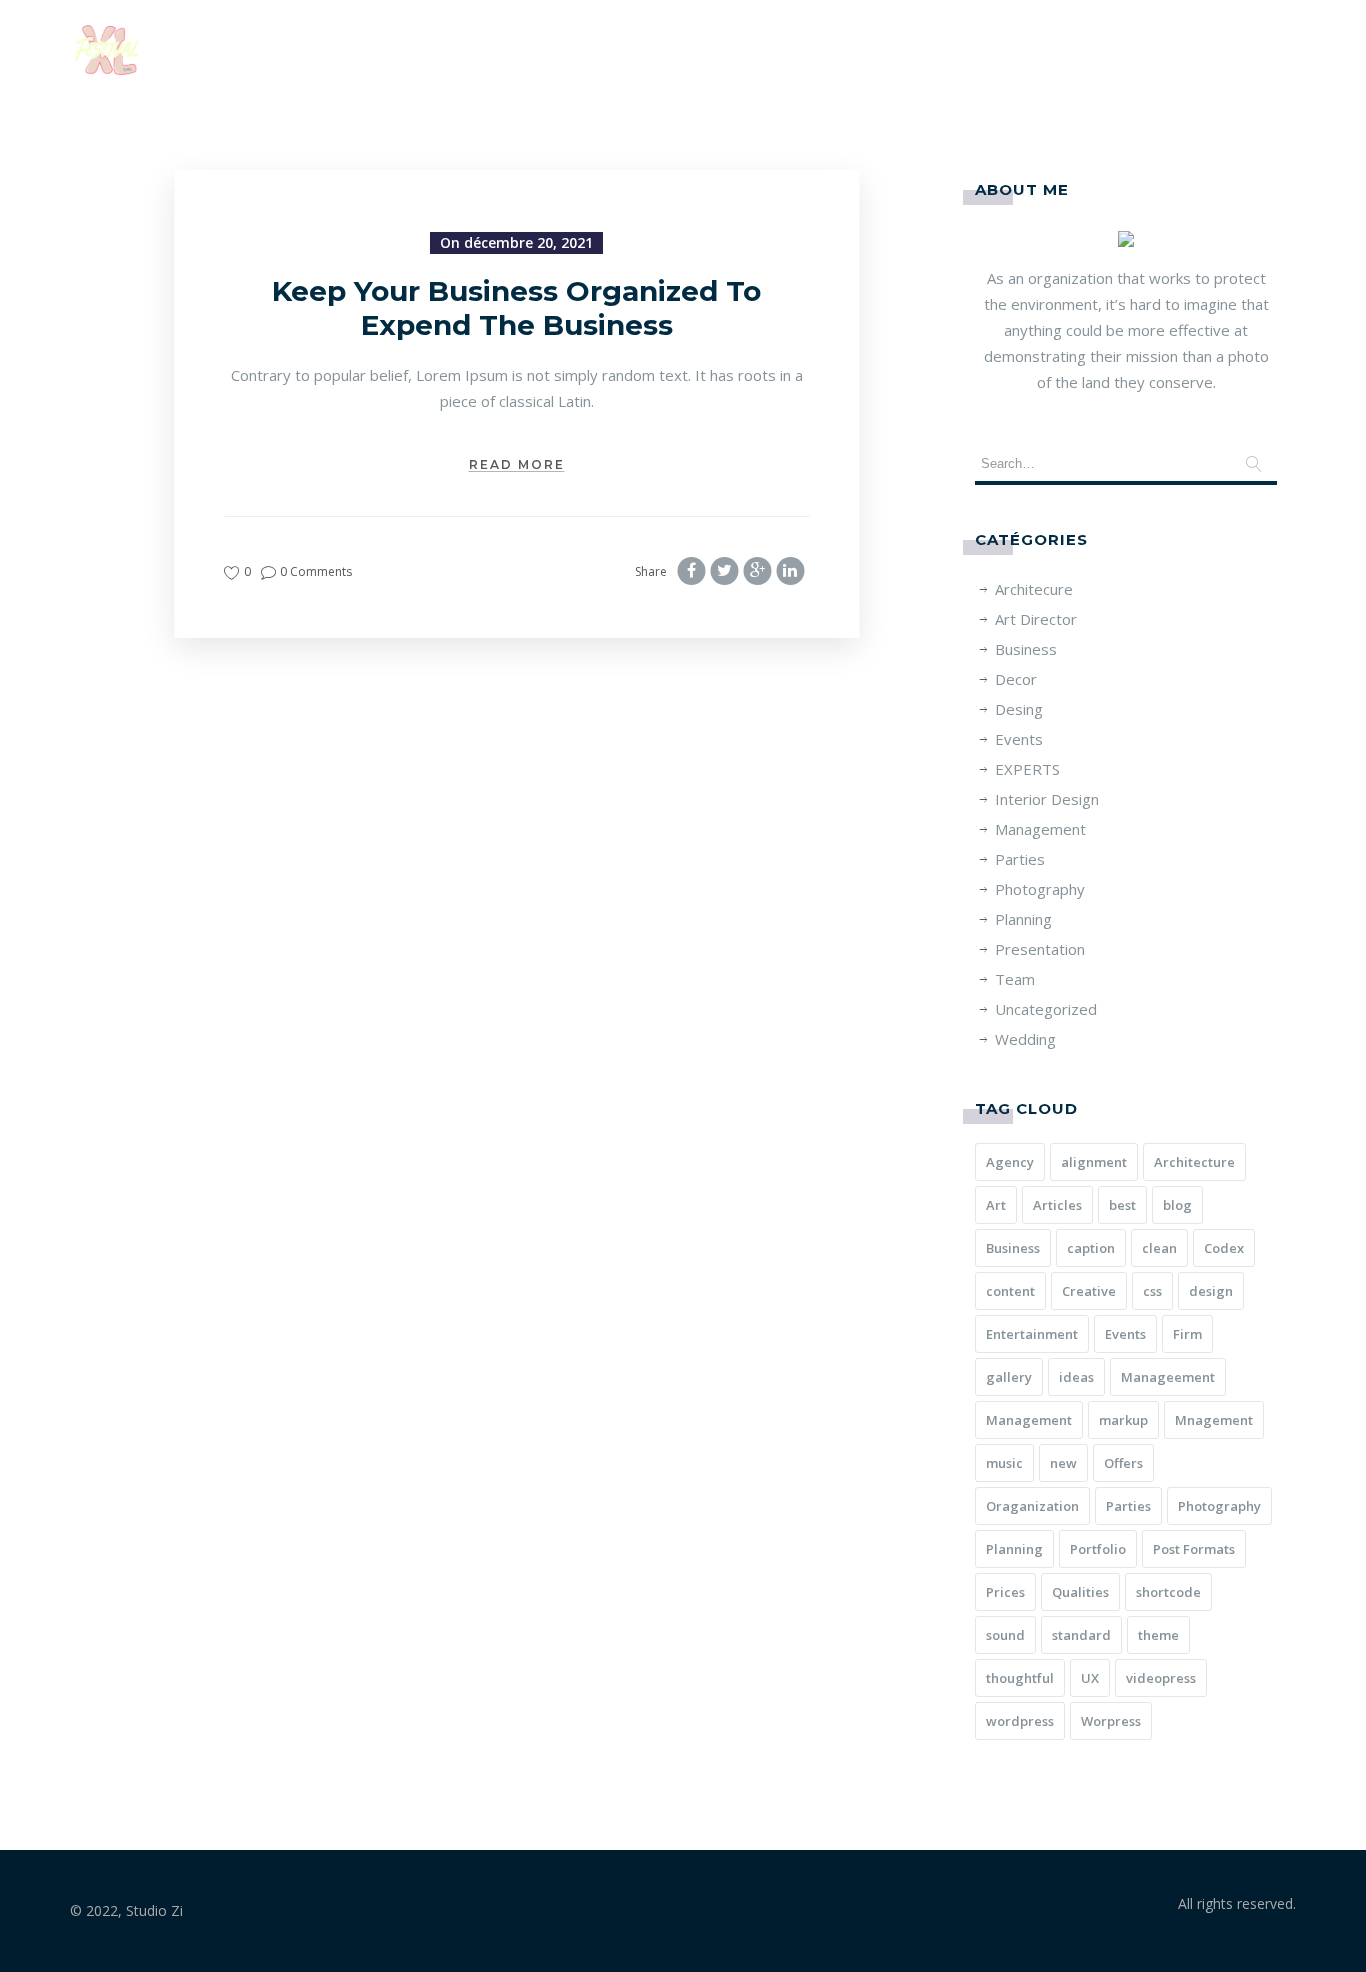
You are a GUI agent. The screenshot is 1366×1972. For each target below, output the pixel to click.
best (1122, 1205)
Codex (1224, 1248)
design (1211, 1291)
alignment (1094, 1162)
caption (1091, 1248)
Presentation (1040, 949)
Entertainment (1032, 1334)
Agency (1010, 1162)
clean (1159, 1248)
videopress (1161, 1678)
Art (996, 1205)
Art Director (1036, 619)
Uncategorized (1046, 1009)
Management (1040, 829)
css (1152, 1291)
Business (1026, 649)
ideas (1076, 1377)
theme (1158, 1635)
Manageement (1168, 1377)
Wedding (1025, 1039)
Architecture (1194, 1162)
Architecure (1034, 589)
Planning (1023, 919)
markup (1123, 1420)
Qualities (1080, 1592)
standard (1081, 1635)
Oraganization (1032, 1506)
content (1010, 1291)
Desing (1019, 709)
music (1004, 1463)
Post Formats (1194, 1549)
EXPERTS (1027, 769)
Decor (1016, 679)
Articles (1057, 1205)
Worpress (1111, 1721)
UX (1090, 1678)
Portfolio (1098, 1549)
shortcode (1168, 1592)
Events (1019, 739)
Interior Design (1047, 799)
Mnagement (1214, 1420)
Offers (1123, 1463)
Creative (1089, 1291)
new (1063, 1463)
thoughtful (1020, 1678)
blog (1177, 1205)
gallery (1009, 1377)
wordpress (1020, 1721)
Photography (1040, 889)
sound (1005, 1635)
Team (1015, 979)
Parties (1020, 859)
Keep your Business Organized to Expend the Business (516, 308)
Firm (1187, 1334)
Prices (1005, 1592)
